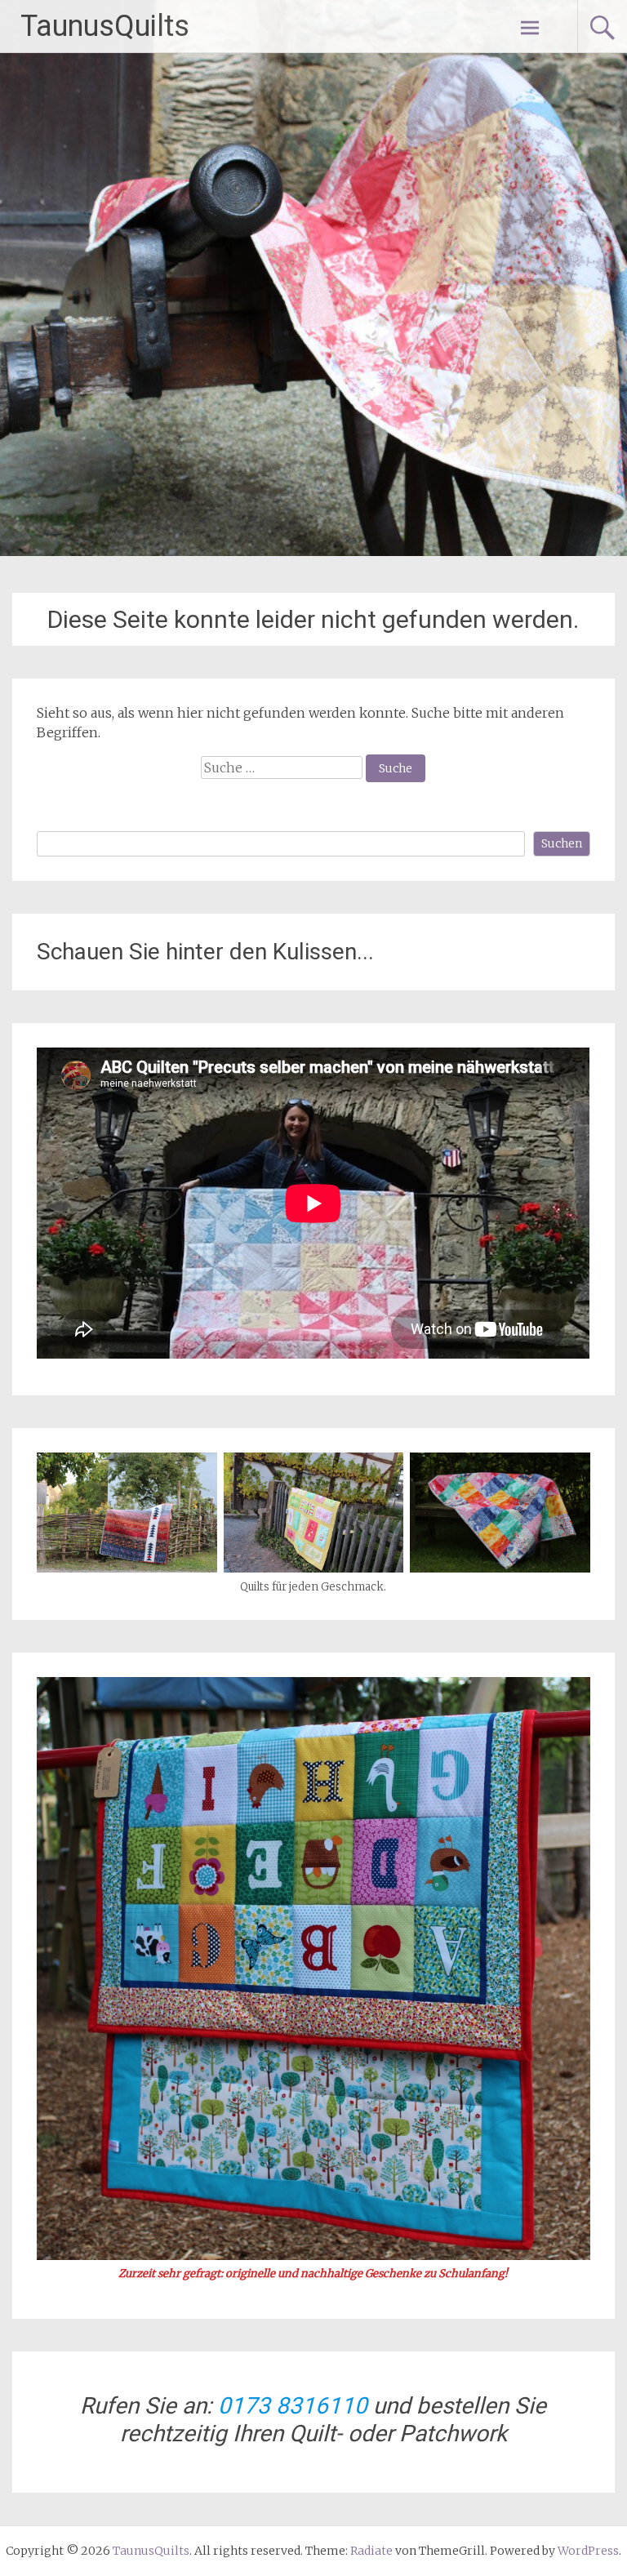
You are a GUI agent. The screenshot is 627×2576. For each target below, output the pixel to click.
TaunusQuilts (105, 26)
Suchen (562, 843)
